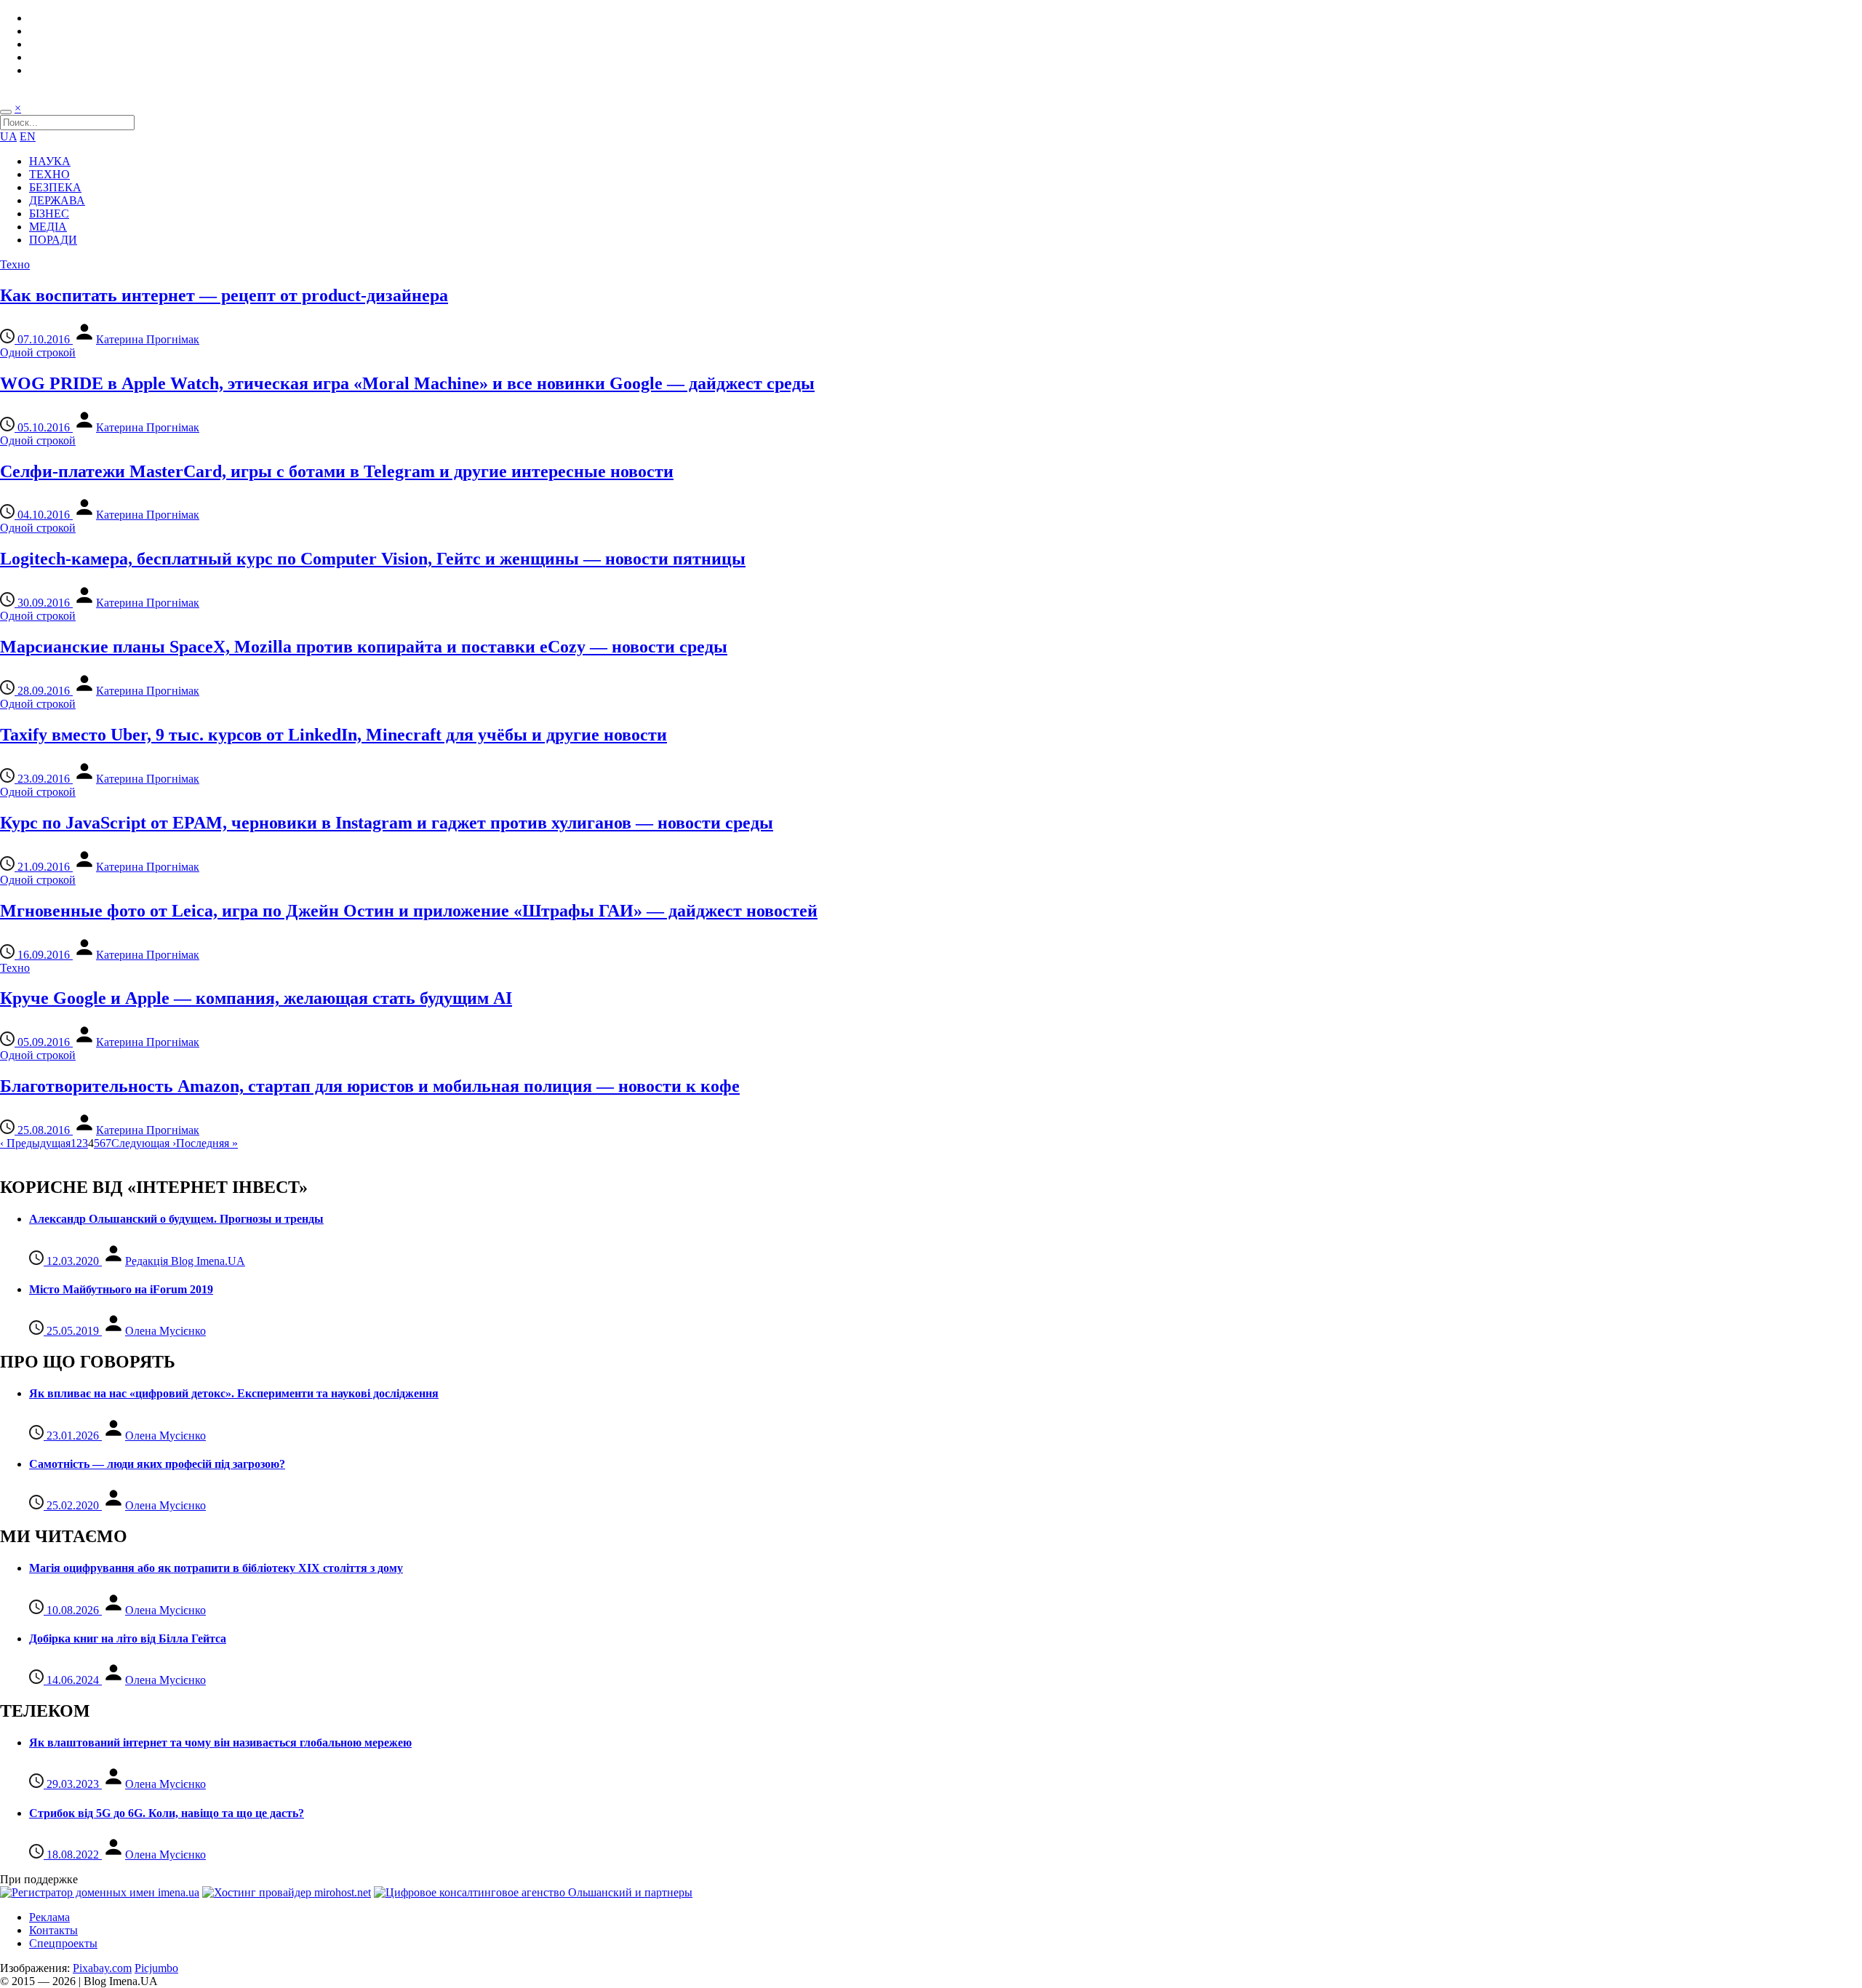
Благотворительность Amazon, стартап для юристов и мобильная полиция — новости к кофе (370, 1086)
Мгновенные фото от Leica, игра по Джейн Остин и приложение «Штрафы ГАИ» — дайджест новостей (409, 911)
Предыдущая (35, 1143)
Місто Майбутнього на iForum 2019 (121, 1289)
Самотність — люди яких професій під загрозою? (157, 1464)
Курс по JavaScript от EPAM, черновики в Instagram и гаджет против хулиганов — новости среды (387, 823)
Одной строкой (38, 352)
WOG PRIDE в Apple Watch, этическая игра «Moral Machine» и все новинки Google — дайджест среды (407, 383)
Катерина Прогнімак (148, 339)
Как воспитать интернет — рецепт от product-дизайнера (224, 295)
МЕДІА (48, 227)
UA (8, 136)
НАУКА (50, 161)
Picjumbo (156, 1968)
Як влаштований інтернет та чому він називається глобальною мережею (220, 1743)
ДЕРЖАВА (57, 200)
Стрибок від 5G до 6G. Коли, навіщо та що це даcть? (167, 1813)
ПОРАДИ (53, 240)
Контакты (53, 1930)
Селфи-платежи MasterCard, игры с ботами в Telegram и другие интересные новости (337, 471)
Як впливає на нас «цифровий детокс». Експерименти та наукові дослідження (234, 1393)
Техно (15, 264)
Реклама (49, 1917)
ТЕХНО (49, 174)
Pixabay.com (102, 1968)
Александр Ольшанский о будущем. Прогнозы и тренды (176, 1219)
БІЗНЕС (49, 213)
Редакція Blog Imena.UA (185, 1261)
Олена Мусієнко (165, 1331)
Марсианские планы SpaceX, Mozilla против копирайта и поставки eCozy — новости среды (364, 647)
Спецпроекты (63, 1943)
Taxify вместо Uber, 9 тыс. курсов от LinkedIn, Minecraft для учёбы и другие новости (333, 735)
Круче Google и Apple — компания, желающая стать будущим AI (256, 998)
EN (28, 136)
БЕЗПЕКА (55, 187)
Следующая (144, 1143)
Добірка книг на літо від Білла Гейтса (128, 1638)
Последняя (207, 1143)
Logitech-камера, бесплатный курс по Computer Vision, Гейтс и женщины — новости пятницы (373, 559)
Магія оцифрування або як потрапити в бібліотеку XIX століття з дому (216, 1568)
